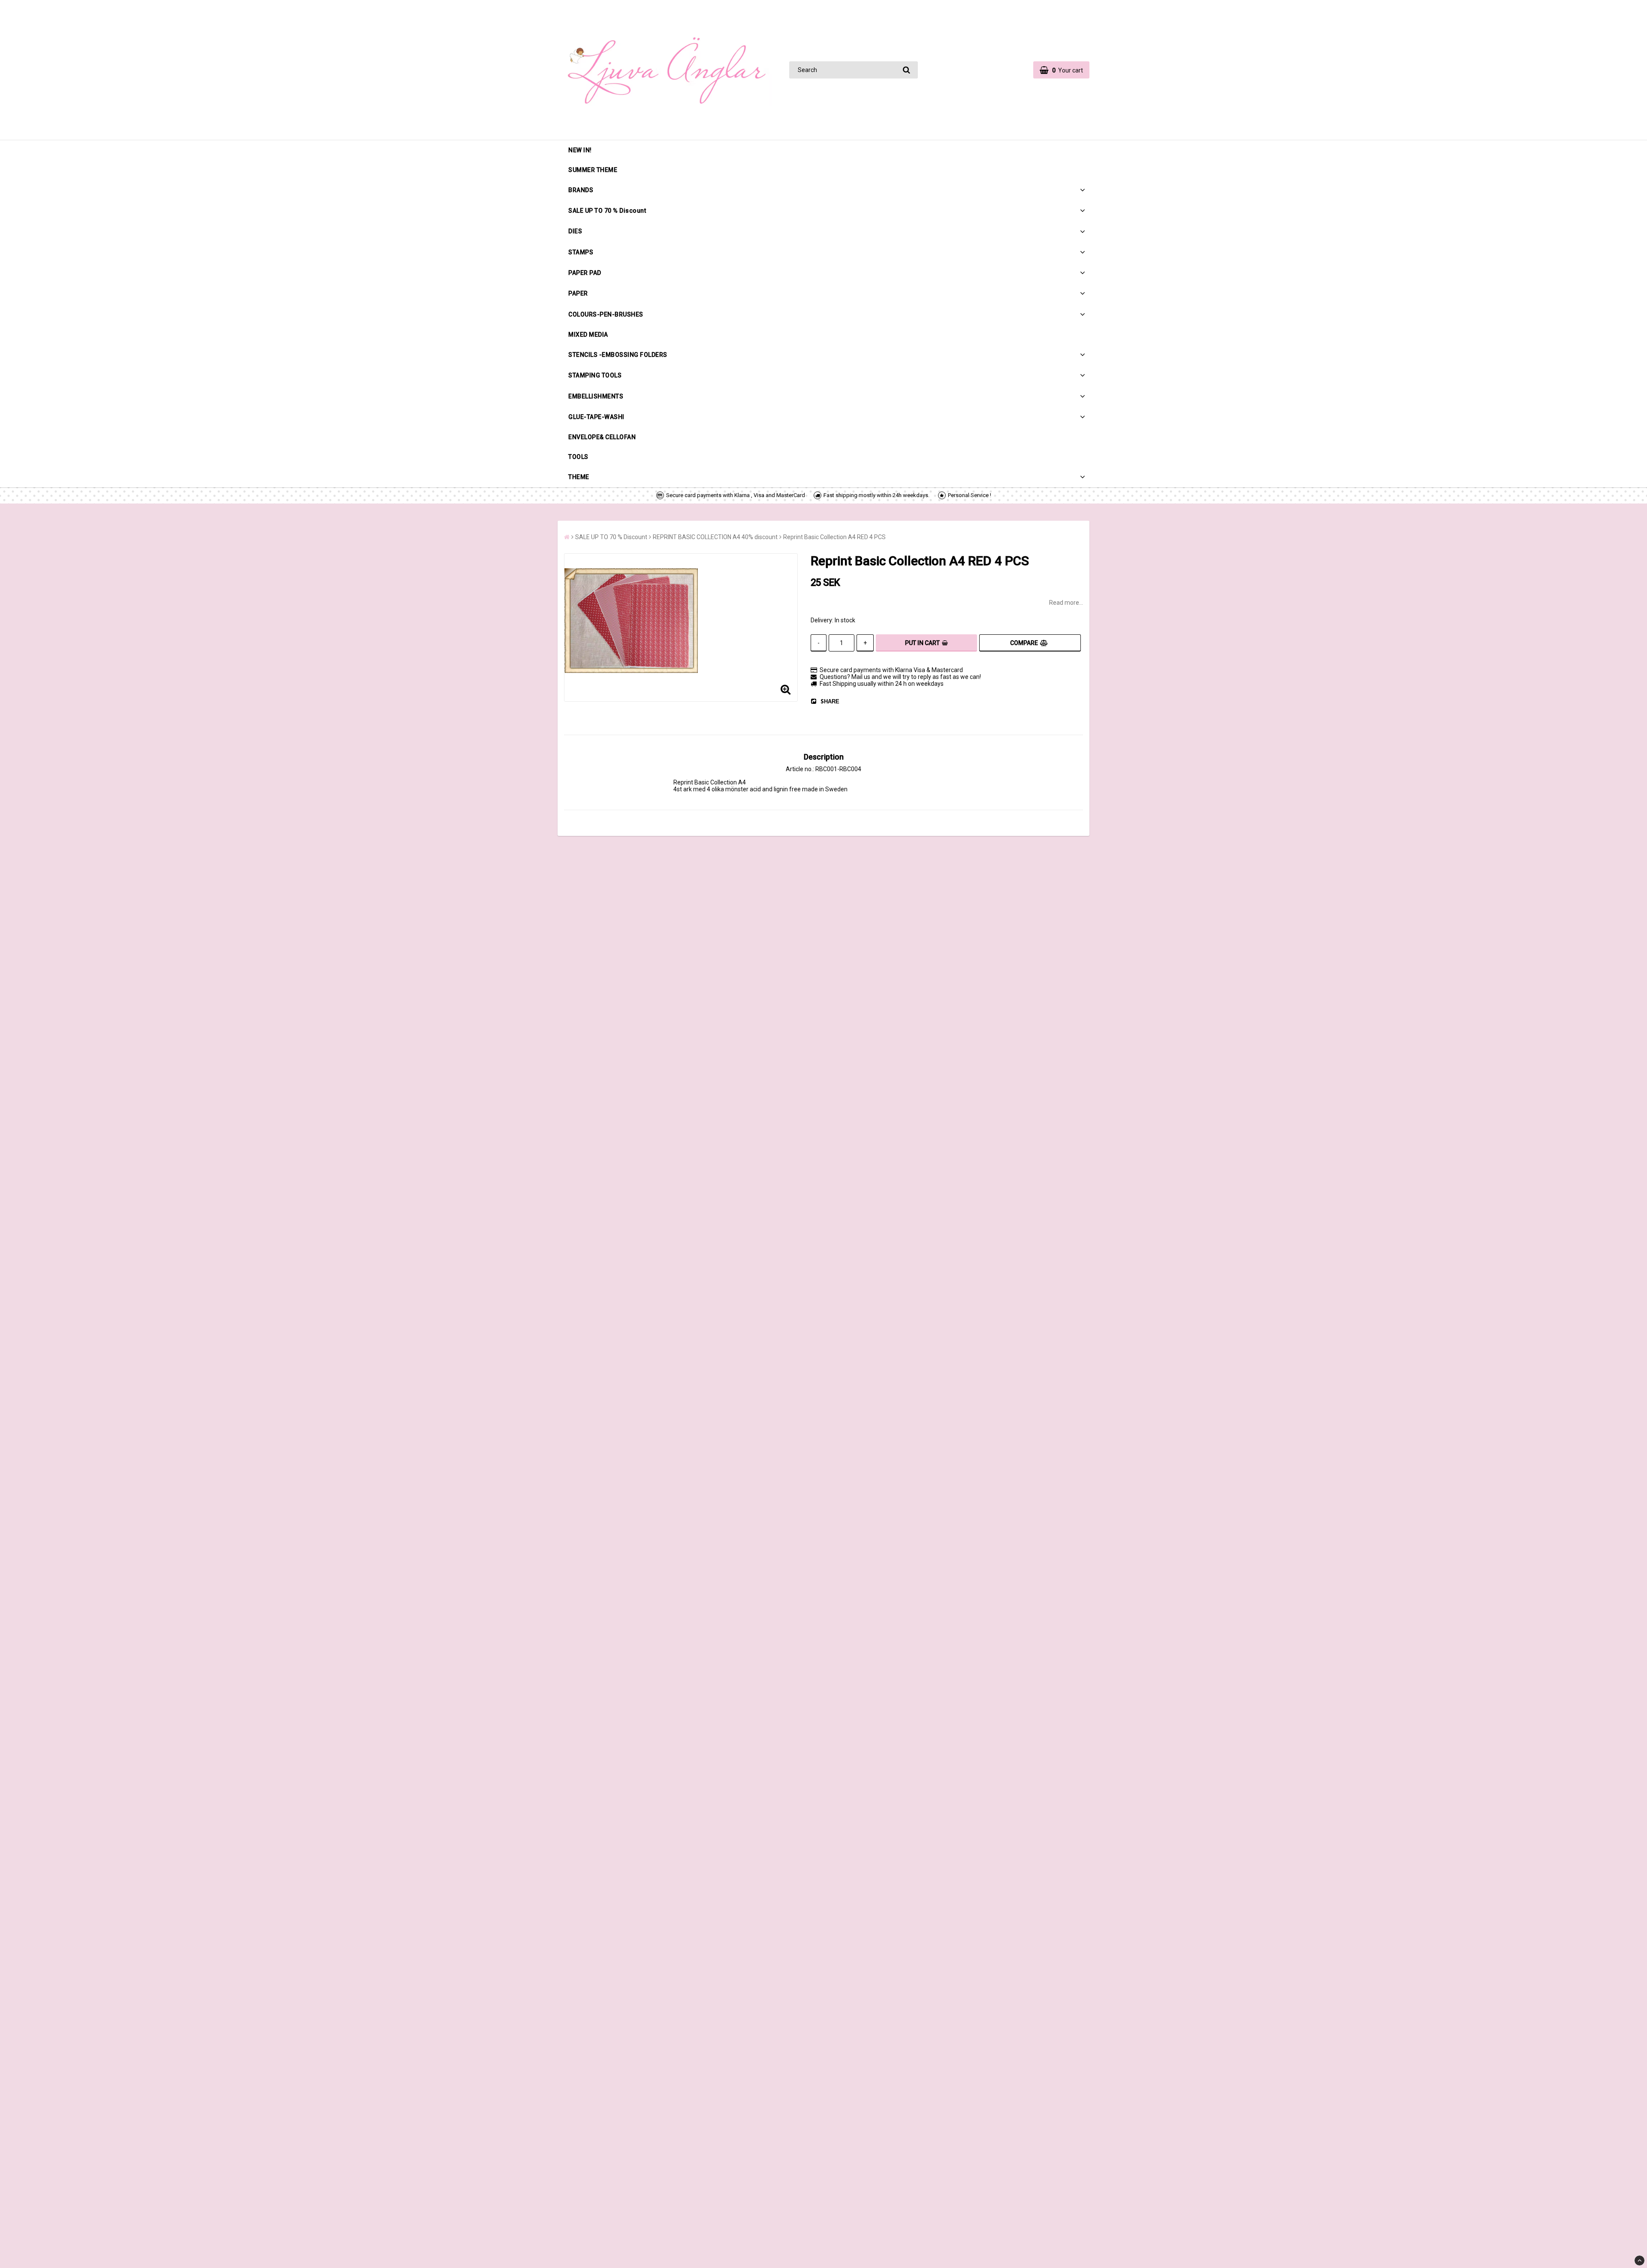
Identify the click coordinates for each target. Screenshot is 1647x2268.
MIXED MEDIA (588, 335)
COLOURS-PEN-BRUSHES (606, 314)
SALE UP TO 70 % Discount (607, 211)
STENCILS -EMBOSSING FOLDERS (618, 355)
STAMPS (581, 252)
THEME (579, 477)
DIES (575, 231)
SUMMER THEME (593, 170)
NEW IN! (580, 150)
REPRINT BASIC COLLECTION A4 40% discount (715, 537)
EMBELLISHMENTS (596, 396)
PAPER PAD (585, 273)
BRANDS (581, 190)
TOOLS (578, 457)
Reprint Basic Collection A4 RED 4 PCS (834, 537)
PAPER (578, 293)
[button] (1061, 70)
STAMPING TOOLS (595, 375)
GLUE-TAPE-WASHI (596, 417)
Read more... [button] (1066, 603)
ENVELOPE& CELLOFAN (602, 437)
